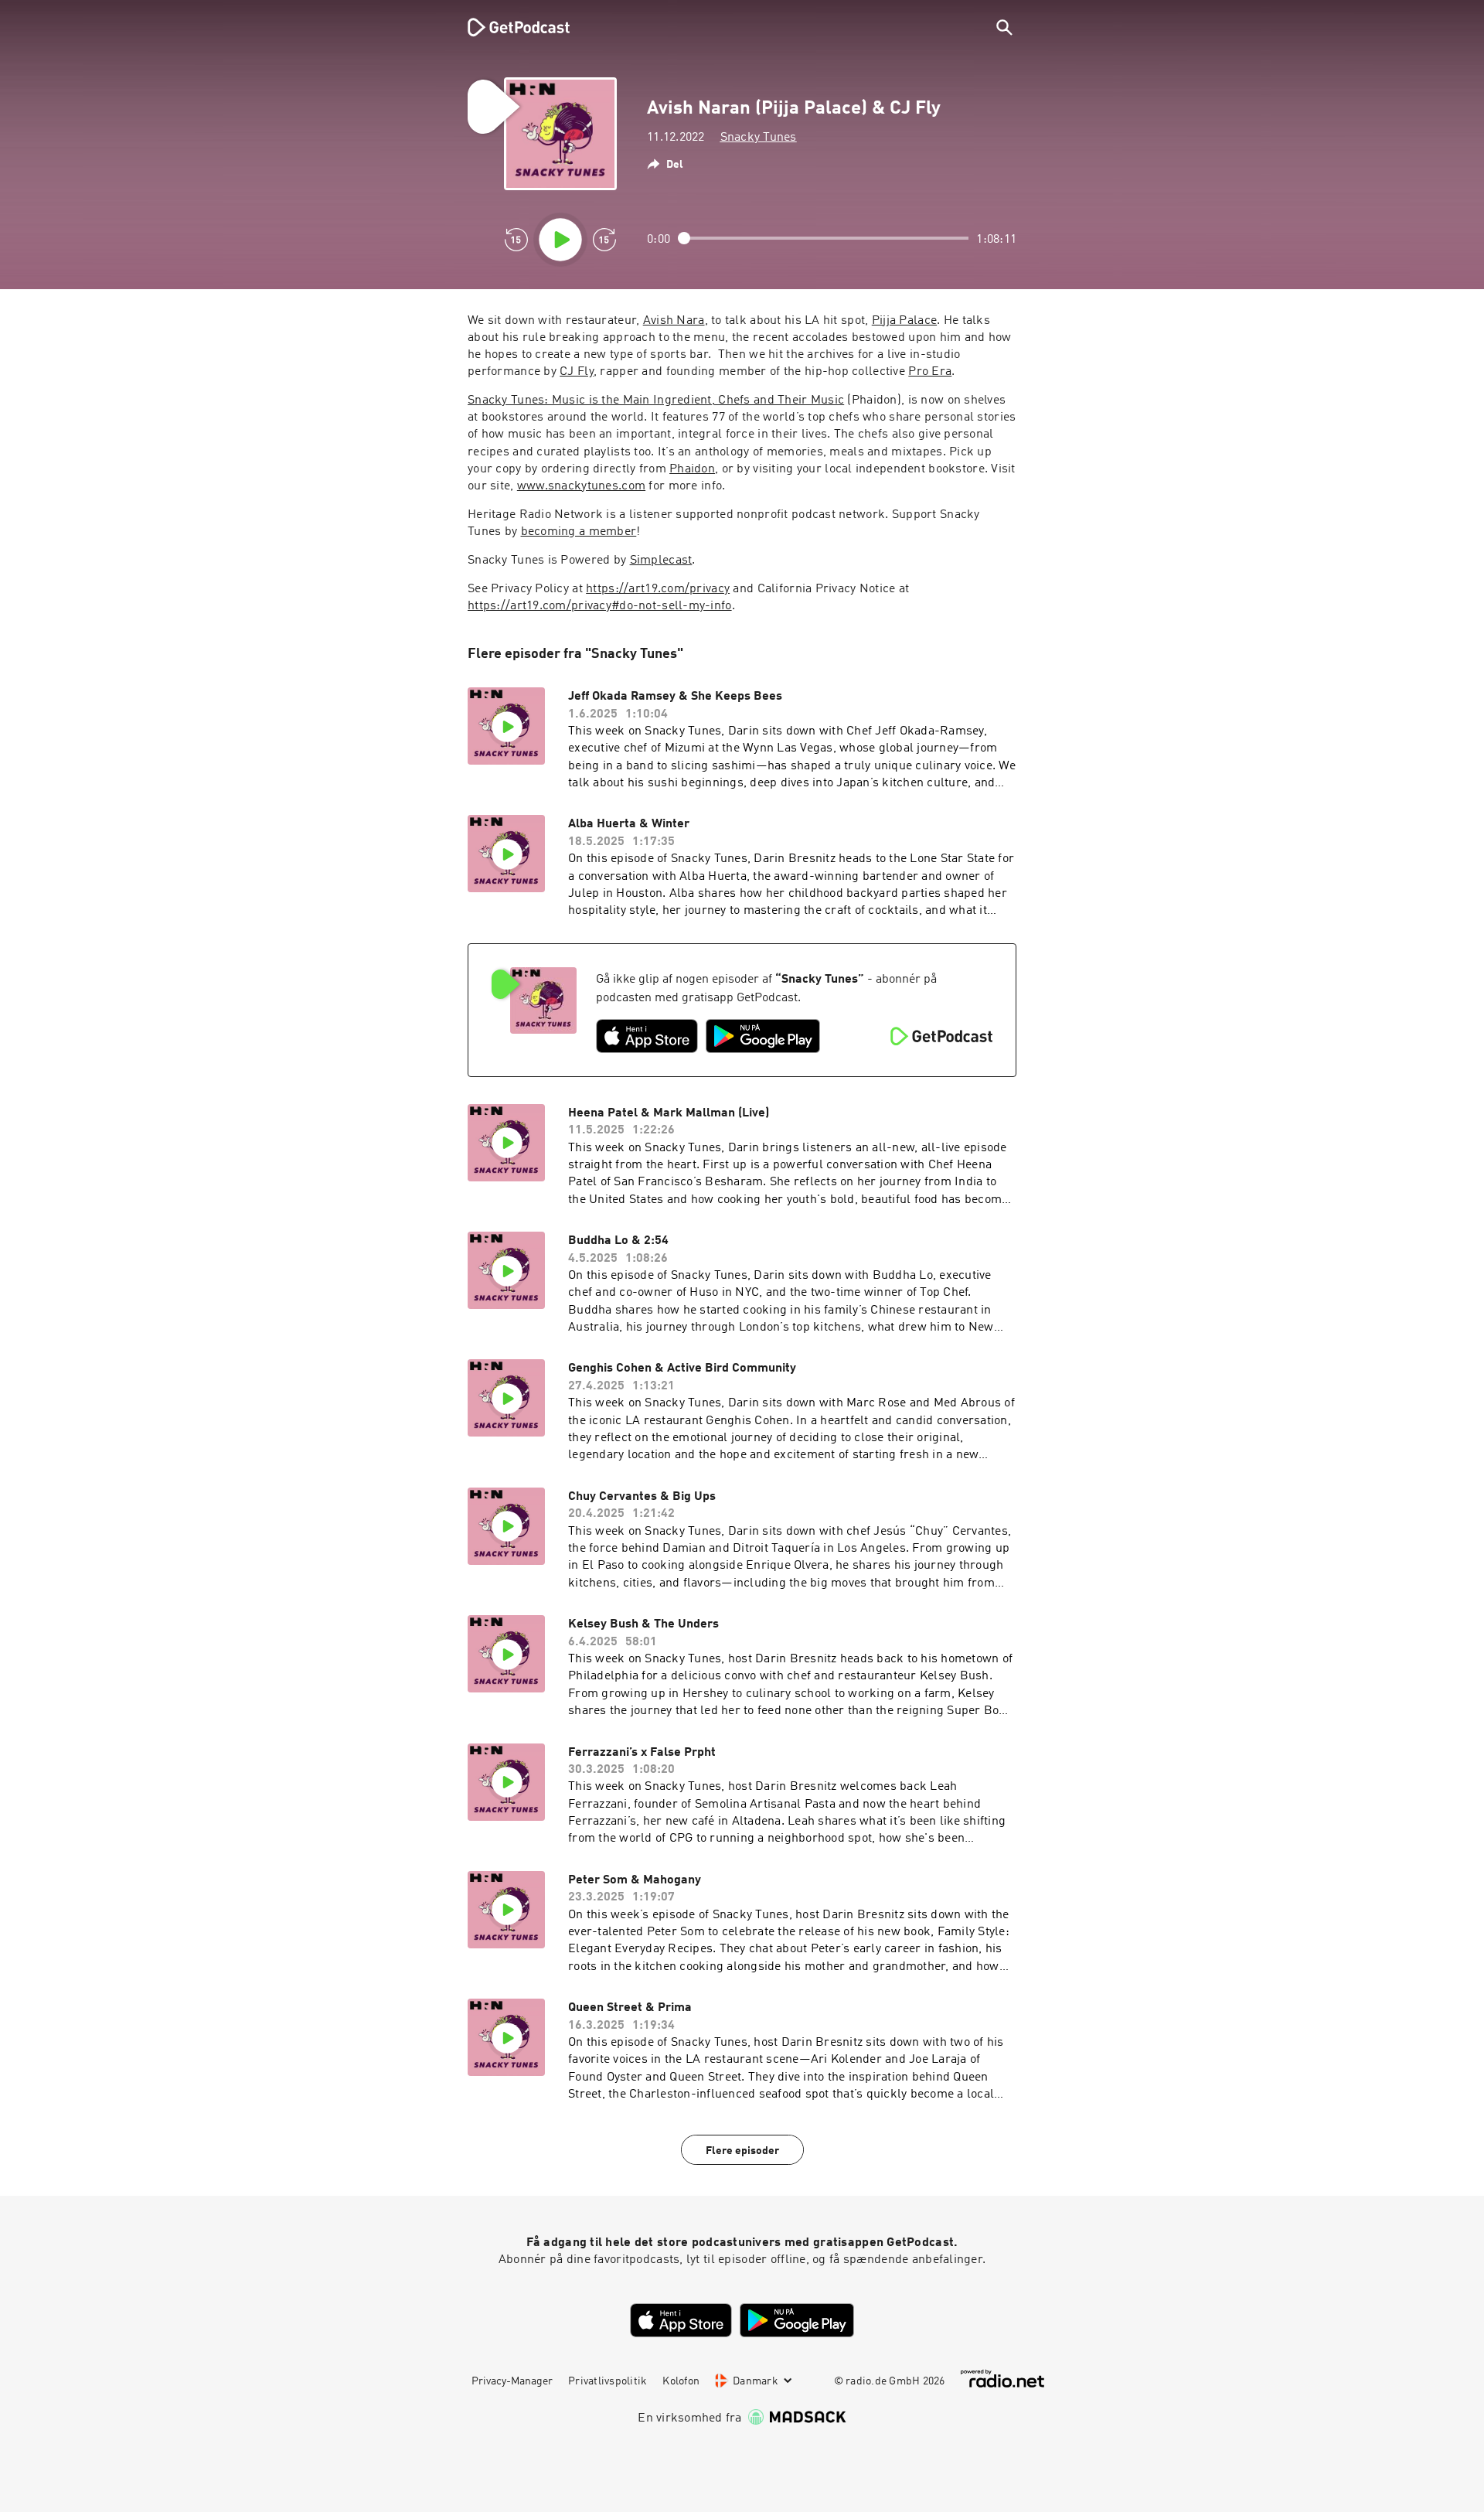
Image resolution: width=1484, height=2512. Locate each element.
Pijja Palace (904, 321)
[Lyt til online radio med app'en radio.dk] (1002, 2379)
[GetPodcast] (509, 27)
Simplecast (661, 561)
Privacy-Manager (512, 2381)
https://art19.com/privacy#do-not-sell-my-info (600, 606)
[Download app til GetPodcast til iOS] (647, 1036)
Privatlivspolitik (608, 2381)
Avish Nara (674, 321)
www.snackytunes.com (581, 486)
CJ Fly (577, 372)
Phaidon (692, 469)
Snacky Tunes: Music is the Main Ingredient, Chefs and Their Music (656, 400)
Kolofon (681, 2381)
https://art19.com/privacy (658, 589)
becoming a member (579, 532)
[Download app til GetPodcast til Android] (763, 1036)
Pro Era (930, 372)
